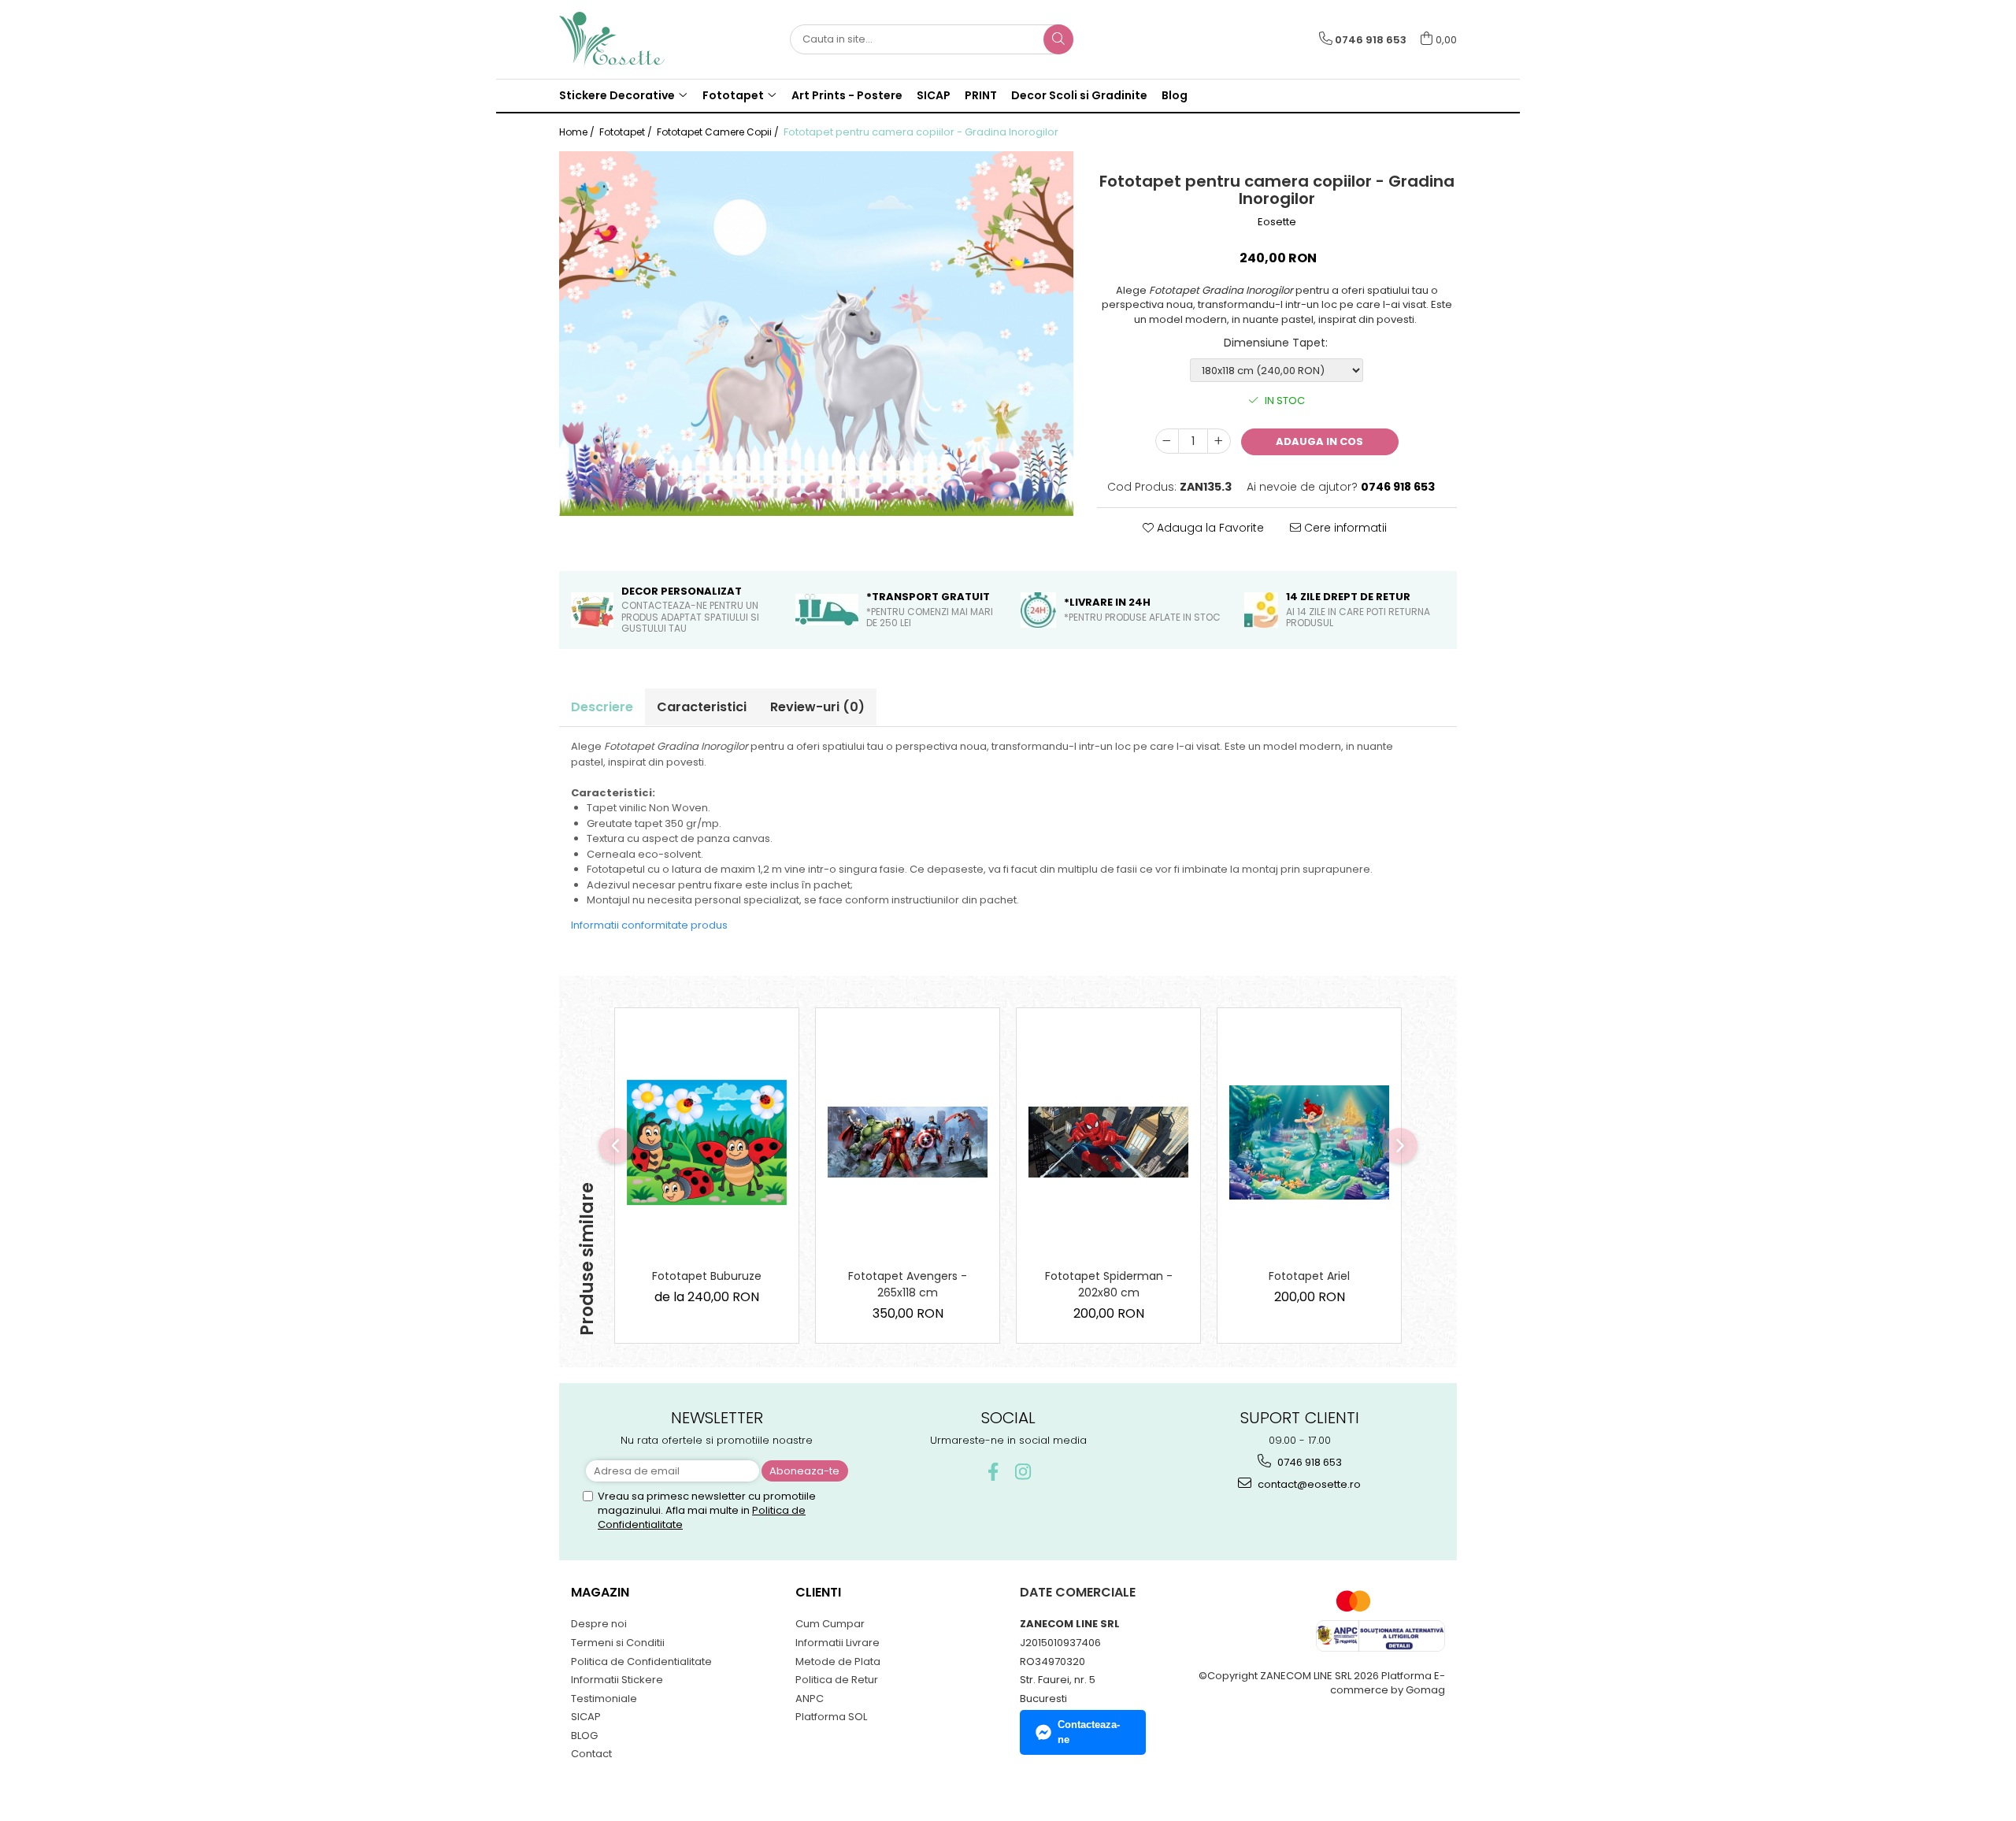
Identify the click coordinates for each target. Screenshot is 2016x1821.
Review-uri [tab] (817, 707)
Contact (591, 1754)
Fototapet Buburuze (707, 1276)
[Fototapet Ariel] (1309, 1142)
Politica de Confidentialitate (641, 1662)
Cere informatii (1344, 528)
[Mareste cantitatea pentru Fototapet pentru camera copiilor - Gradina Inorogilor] (1219, 441)
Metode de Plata (838, 1662)
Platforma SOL (831, 1717)
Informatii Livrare (838, 1643)
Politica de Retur (837, 1680)
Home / (578, 132)
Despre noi (599, 1624)
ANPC (810, 1699)
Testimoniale (604, 1699)
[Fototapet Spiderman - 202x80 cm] (1108, 1142)
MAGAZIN (600, 1592)
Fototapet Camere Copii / (719, 132)
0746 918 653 (1308, 1462)
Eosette (1277, 222)
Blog (1175, 95)
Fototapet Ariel (1309, 1276)
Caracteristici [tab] (702, 707)
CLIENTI (818, 1592)
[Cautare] (1058, 39)
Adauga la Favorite (1209, 528)
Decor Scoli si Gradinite (1079, 95)
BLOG (584, 1736)
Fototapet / (627, 132)
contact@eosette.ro (1308, 1484)
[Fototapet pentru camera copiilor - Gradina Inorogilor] (816, 334)
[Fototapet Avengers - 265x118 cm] (908, 1142)
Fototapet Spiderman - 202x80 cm (1109, 1284)
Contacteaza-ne (1089, 1732)
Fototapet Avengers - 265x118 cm (908, 1284)
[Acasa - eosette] (638, 39)
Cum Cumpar (830, 1624)
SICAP (934, 95)
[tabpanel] (816, 334)
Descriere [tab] (602, 707)
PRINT (981, 95)
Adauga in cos (1319, 441)
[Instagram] (1023, 1472)
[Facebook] (993, 1472)
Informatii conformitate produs (649, 925)
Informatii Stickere (617, 1680)
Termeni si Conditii (618, 1643)
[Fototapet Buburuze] (707, 1143)
